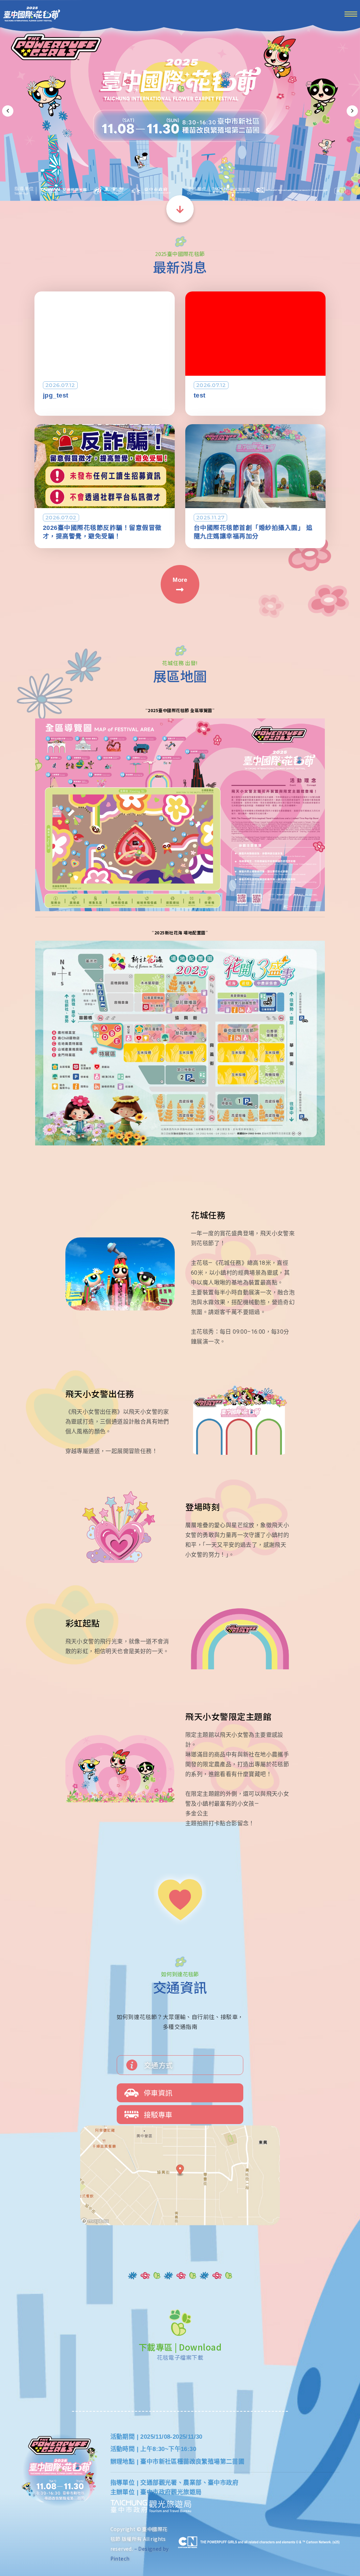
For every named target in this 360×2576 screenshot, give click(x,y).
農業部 (192, 2483)
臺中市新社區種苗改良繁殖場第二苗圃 (192, 2462)
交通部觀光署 (159, 2483)
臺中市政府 (223, 2483)
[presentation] (8, 111)
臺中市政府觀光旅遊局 (171, 2492)
